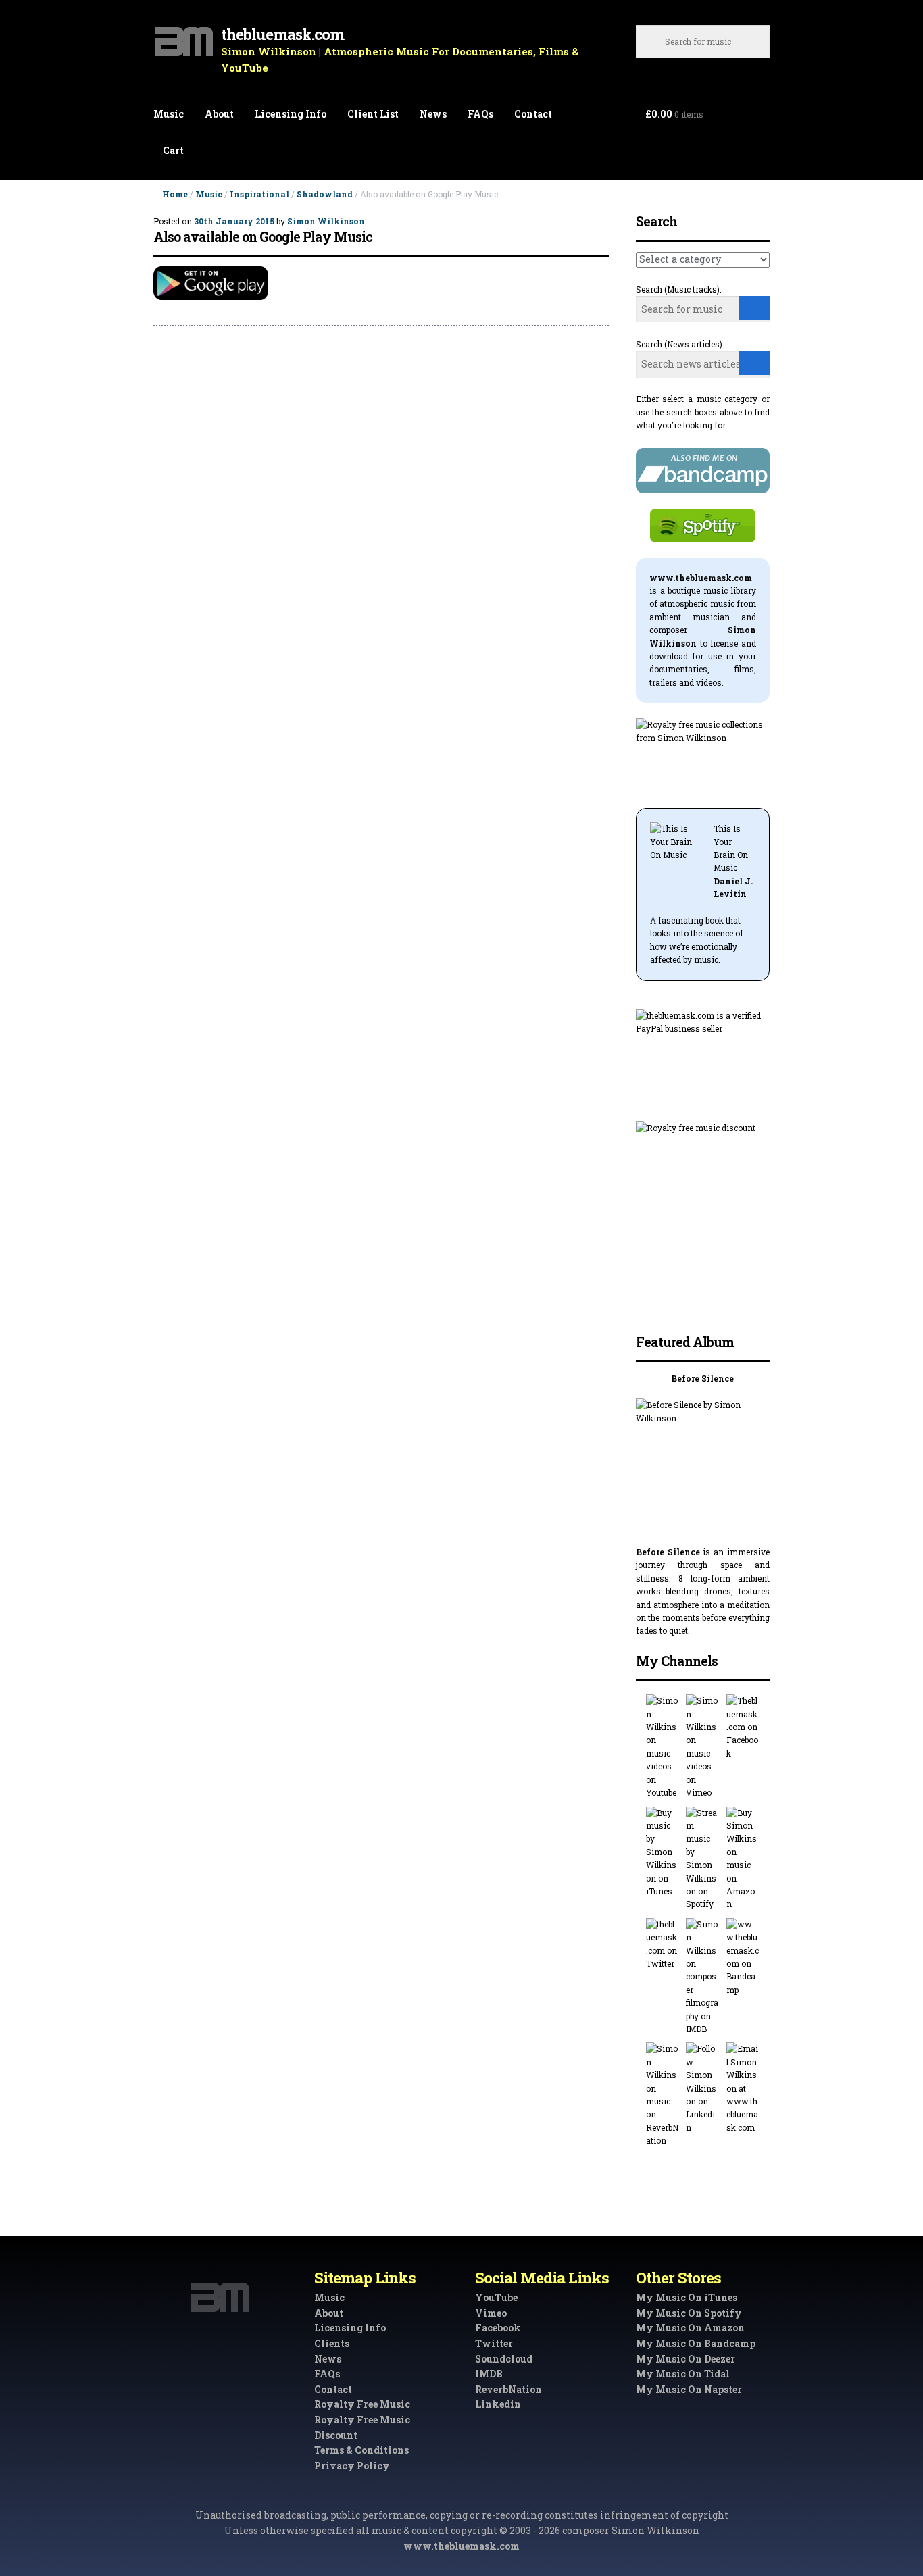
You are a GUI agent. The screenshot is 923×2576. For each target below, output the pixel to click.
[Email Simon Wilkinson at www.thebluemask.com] (743, 2088)
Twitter (494, 2343)
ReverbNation (508, 2389)
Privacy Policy (352, 2466)
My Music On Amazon (690, 2328)
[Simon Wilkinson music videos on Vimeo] (702, 1747)
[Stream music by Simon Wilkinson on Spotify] (702, 1859)
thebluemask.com (282, 34)
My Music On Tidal (683, 2374)
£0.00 (674, 114)
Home (175, 194)
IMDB (489, 2374)
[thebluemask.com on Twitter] (663, 1944)
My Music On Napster (689, 2389)
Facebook (498, 2328)
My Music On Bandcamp (696, 2343)
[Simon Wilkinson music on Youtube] (663, 1747)
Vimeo (491, 2313)
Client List (373, 114)
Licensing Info (291, 114)
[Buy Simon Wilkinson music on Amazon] (743, 1859)
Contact (533, 114)
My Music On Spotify (689, 2313)
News (433, 114)
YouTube (496, 2297)
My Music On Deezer (685, 2359)
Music (169, 114)
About (219, 114)
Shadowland (325, 194)
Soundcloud (504, 2359)
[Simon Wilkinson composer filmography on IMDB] (702, 1977)
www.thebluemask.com (461, 2546)
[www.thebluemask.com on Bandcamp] (743, 1957)
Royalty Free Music (362, 2404)
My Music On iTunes (687, 2297)
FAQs (480, 114)
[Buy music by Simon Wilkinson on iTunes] (663, 1852)
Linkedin (498, 2404)
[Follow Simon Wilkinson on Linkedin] (702, 2088)
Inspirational (259, 194)
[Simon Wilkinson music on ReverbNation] (663, 2095)
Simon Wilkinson (326, 221)
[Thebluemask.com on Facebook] (743, 1727)
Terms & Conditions (361, 2450)
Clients (332, 2343)
